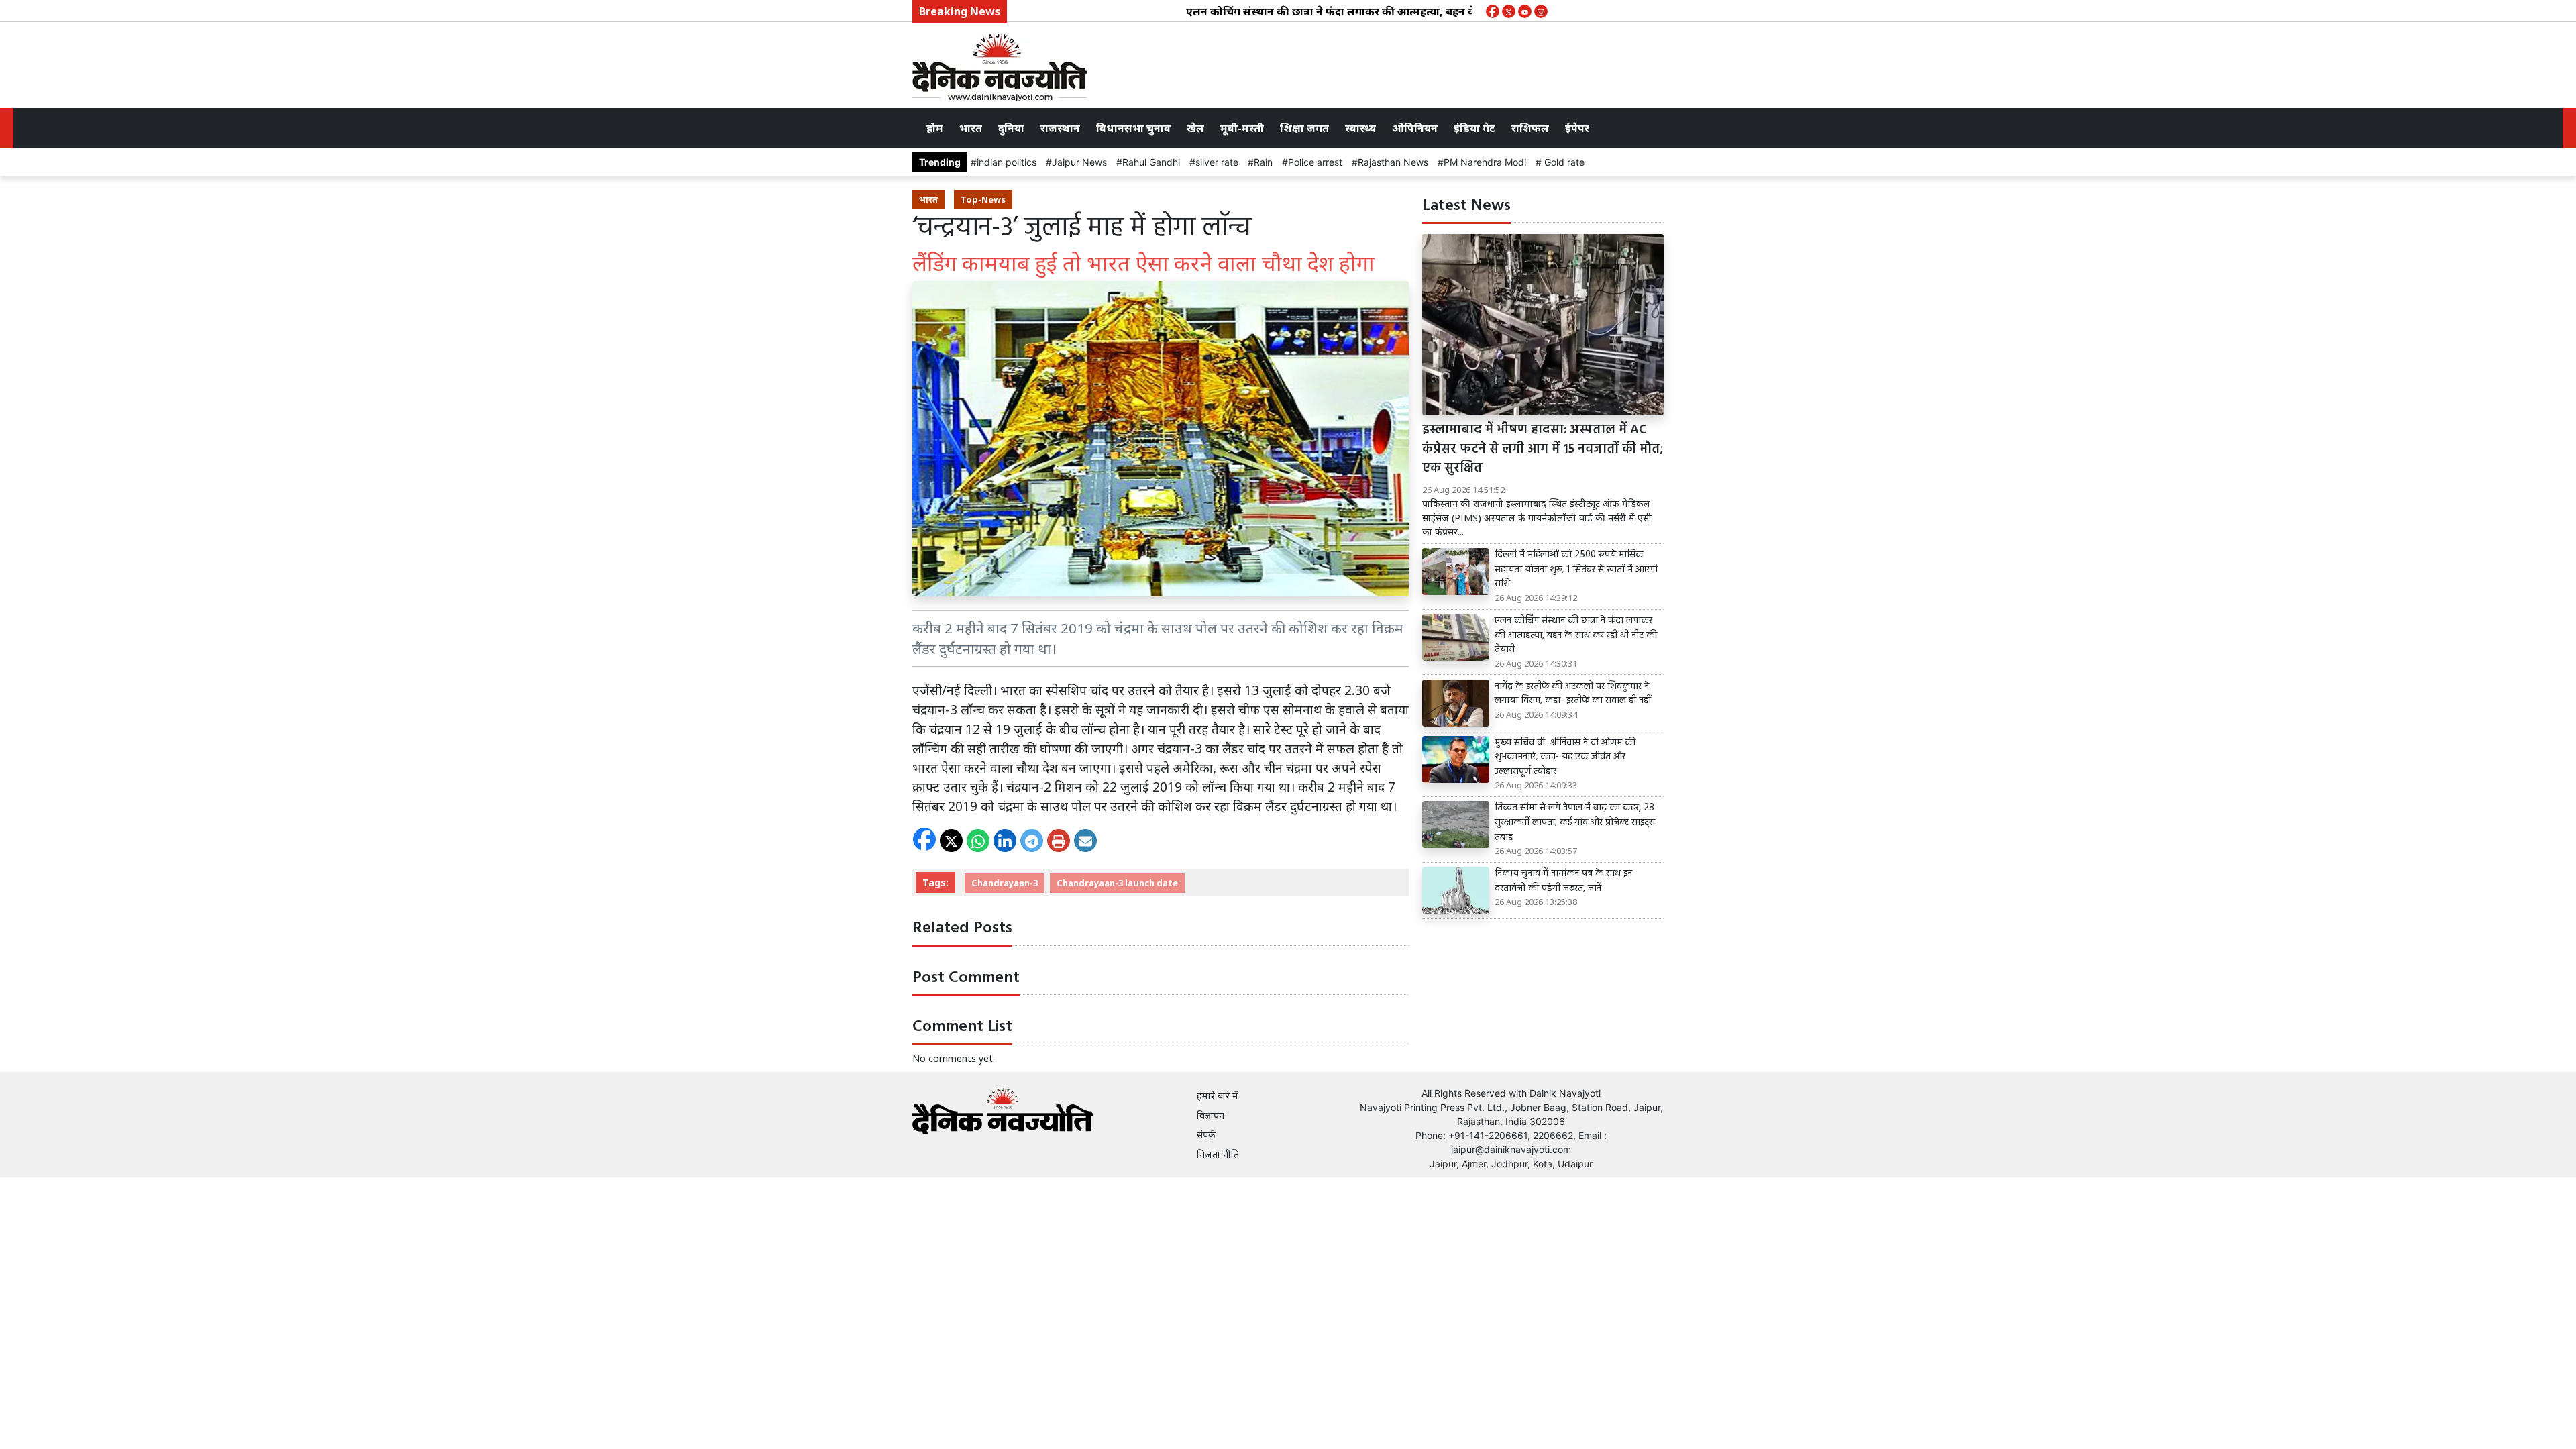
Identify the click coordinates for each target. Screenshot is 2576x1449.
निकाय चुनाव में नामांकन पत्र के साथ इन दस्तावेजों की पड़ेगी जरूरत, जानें (1563, 881)
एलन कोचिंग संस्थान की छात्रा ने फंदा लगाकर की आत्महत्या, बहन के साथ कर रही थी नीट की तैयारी (1342, 11)
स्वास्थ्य (1360, 128)
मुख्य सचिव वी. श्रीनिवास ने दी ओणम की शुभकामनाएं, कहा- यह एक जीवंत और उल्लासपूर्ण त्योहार (1565, 758)
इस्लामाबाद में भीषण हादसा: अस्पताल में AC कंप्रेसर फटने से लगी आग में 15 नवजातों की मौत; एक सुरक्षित (1543, 449)
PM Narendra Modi (1485, 162)
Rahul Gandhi (1151, 162)
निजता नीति (1218, 1154)
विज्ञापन (1211, 1115)
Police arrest (1315, 162)
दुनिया (1011, 128)
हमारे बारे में (1218, 1096)
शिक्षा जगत (1304, 128)
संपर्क (1206, 1135)
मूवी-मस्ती (1242, 128)
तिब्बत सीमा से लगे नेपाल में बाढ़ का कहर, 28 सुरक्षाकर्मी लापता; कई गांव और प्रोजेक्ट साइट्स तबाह (1575, 823)
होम (935, 128)
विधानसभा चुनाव (1133, 128)
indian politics (1007, 162)
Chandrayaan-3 (1005, 883)
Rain (1263, 162)
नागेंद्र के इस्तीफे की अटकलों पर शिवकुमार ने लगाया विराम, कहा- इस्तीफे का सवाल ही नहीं (1573, 694)
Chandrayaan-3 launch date (1117, 883)
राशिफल (1530, 128)
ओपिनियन (1415, 128)
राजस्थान (1060, 128)
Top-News (983, 199)
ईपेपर (1577, 128)
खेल (1195, 128)
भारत (971, 128)
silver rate (1217, 162)
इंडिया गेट (1474, 128)
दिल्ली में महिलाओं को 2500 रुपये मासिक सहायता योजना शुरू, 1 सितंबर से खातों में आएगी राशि (1576, 570)
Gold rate (1563, 162)
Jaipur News (1079, 162)
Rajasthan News (1393, 162)
